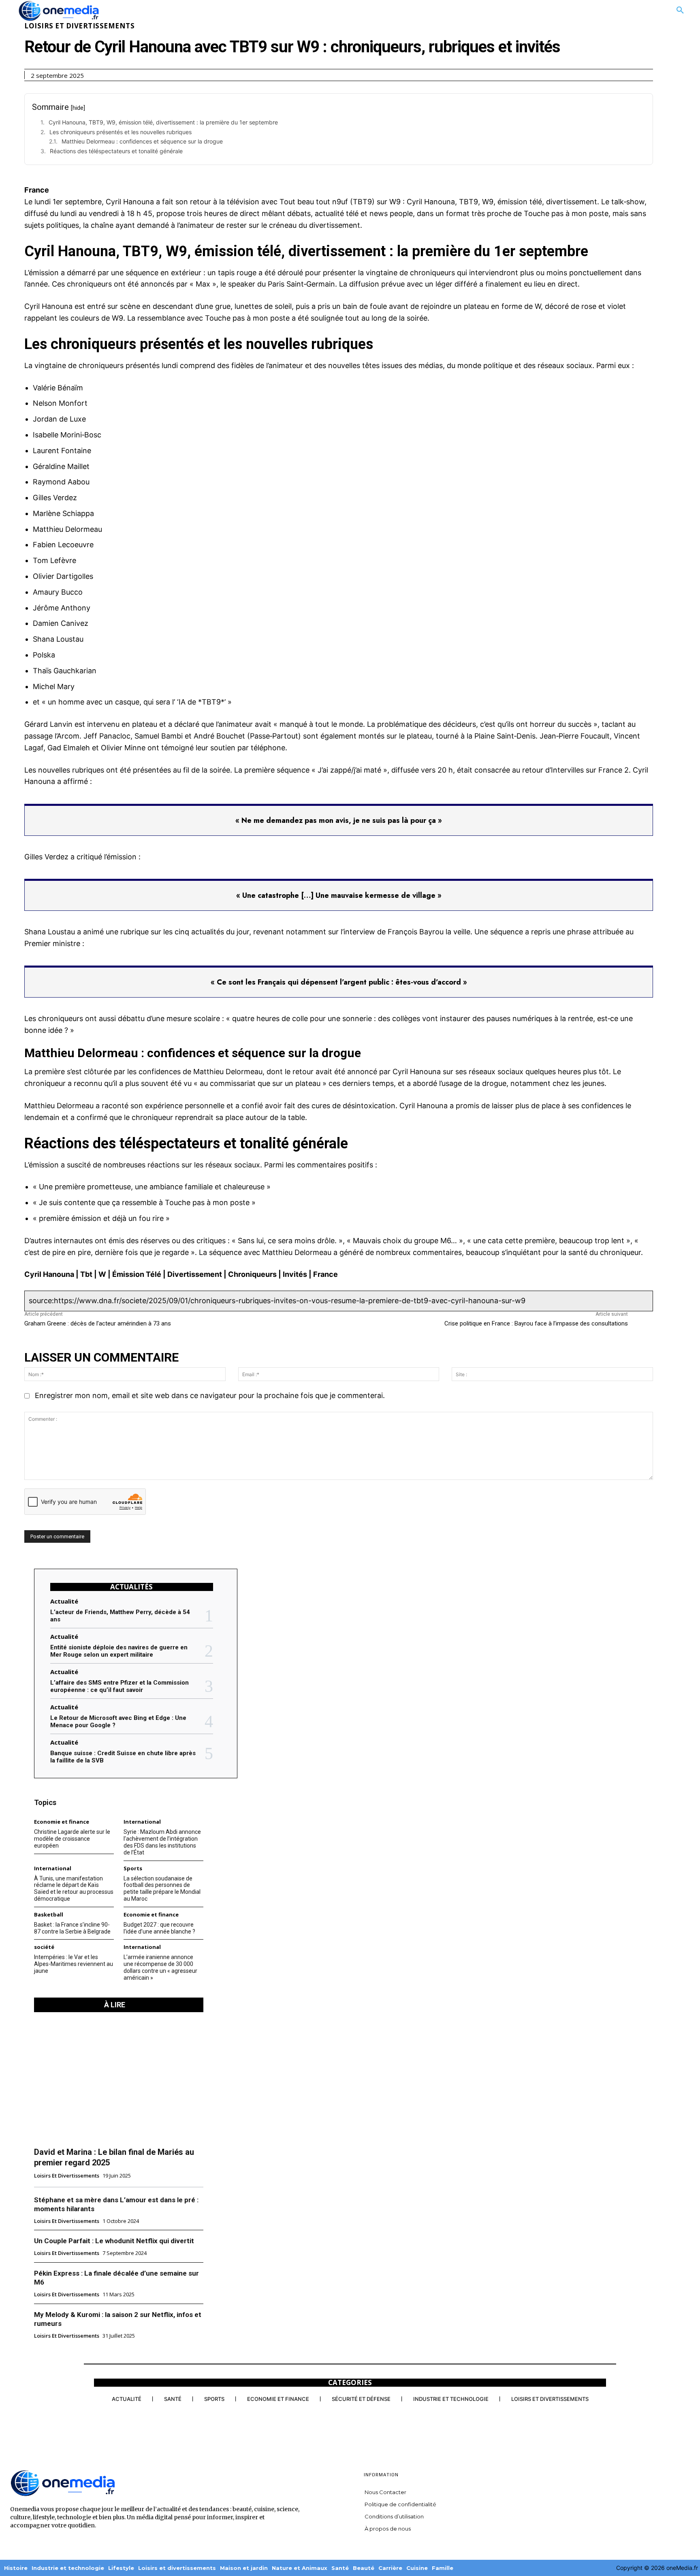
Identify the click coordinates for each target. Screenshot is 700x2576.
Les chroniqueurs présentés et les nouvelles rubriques (121, 132)
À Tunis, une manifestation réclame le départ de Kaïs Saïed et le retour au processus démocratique (74, 1889)
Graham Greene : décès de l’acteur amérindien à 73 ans (98, 1323)
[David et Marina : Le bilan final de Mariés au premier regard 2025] (119, 2079)
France (325, 1274)
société (44, 1947)
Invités (295, 1274)
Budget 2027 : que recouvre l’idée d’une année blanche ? (159, 1928)
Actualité (64, 1601)
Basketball (49, 1915)
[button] (680, 11)
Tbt (86, 1274)
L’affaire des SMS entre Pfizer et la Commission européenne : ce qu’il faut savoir (120, 1686)
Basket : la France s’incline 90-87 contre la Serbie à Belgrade (72, 1928)
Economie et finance (62, 1822)
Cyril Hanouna (49, 1274)
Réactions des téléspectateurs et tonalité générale (116, 151)
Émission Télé (137, 1274)
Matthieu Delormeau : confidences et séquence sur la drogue (142, 141)
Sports (133, 1868)
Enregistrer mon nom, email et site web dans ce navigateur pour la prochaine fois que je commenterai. (210, 1395)
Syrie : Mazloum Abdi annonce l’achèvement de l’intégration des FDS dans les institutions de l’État (162, 1842)
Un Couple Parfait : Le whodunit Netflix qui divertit (114, 2241)
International (142, 1822)
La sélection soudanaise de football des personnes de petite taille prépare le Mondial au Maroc (162, 1889)
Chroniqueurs (252, 1274)
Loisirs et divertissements (79, 26)
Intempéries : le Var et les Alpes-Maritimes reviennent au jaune (74, 1964)
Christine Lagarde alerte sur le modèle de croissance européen (72, 1839)
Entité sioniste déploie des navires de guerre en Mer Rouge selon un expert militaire (119, 1651)
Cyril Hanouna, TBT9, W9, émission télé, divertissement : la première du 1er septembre (163, 122)
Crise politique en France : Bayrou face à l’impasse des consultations (536, 1323)
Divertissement (195, 1274)
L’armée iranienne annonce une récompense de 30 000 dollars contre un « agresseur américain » (160, 1967)
